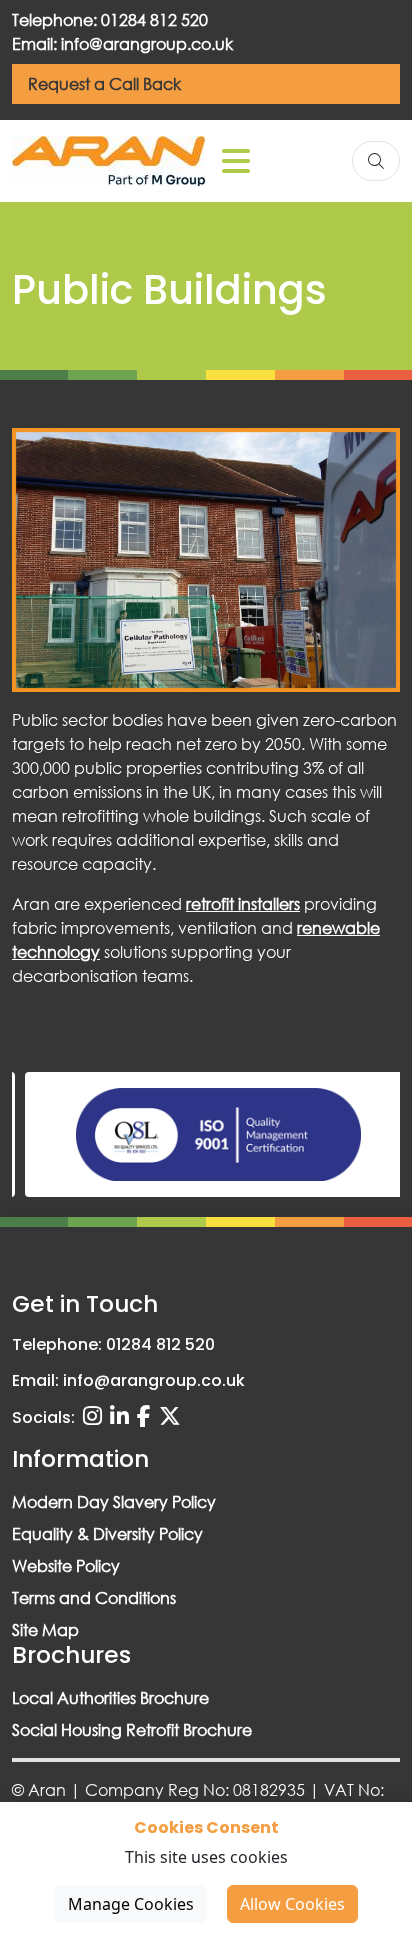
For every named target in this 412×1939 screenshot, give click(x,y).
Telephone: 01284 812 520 (110, 19)
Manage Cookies (131, 1904)
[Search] (376, 161)
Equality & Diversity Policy (107, 1533)
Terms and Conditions (94, 1597)
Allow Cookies (292, 1904)
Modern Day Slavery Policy (114, 1501)
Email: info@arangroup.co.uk (122, 43)
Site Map (45, 1629)
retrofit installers (243, 903)
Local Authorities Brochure (110, 1697)
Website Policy (66, 1565)
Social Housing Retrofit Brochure (132, 1729)
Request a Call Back (104, 83)
